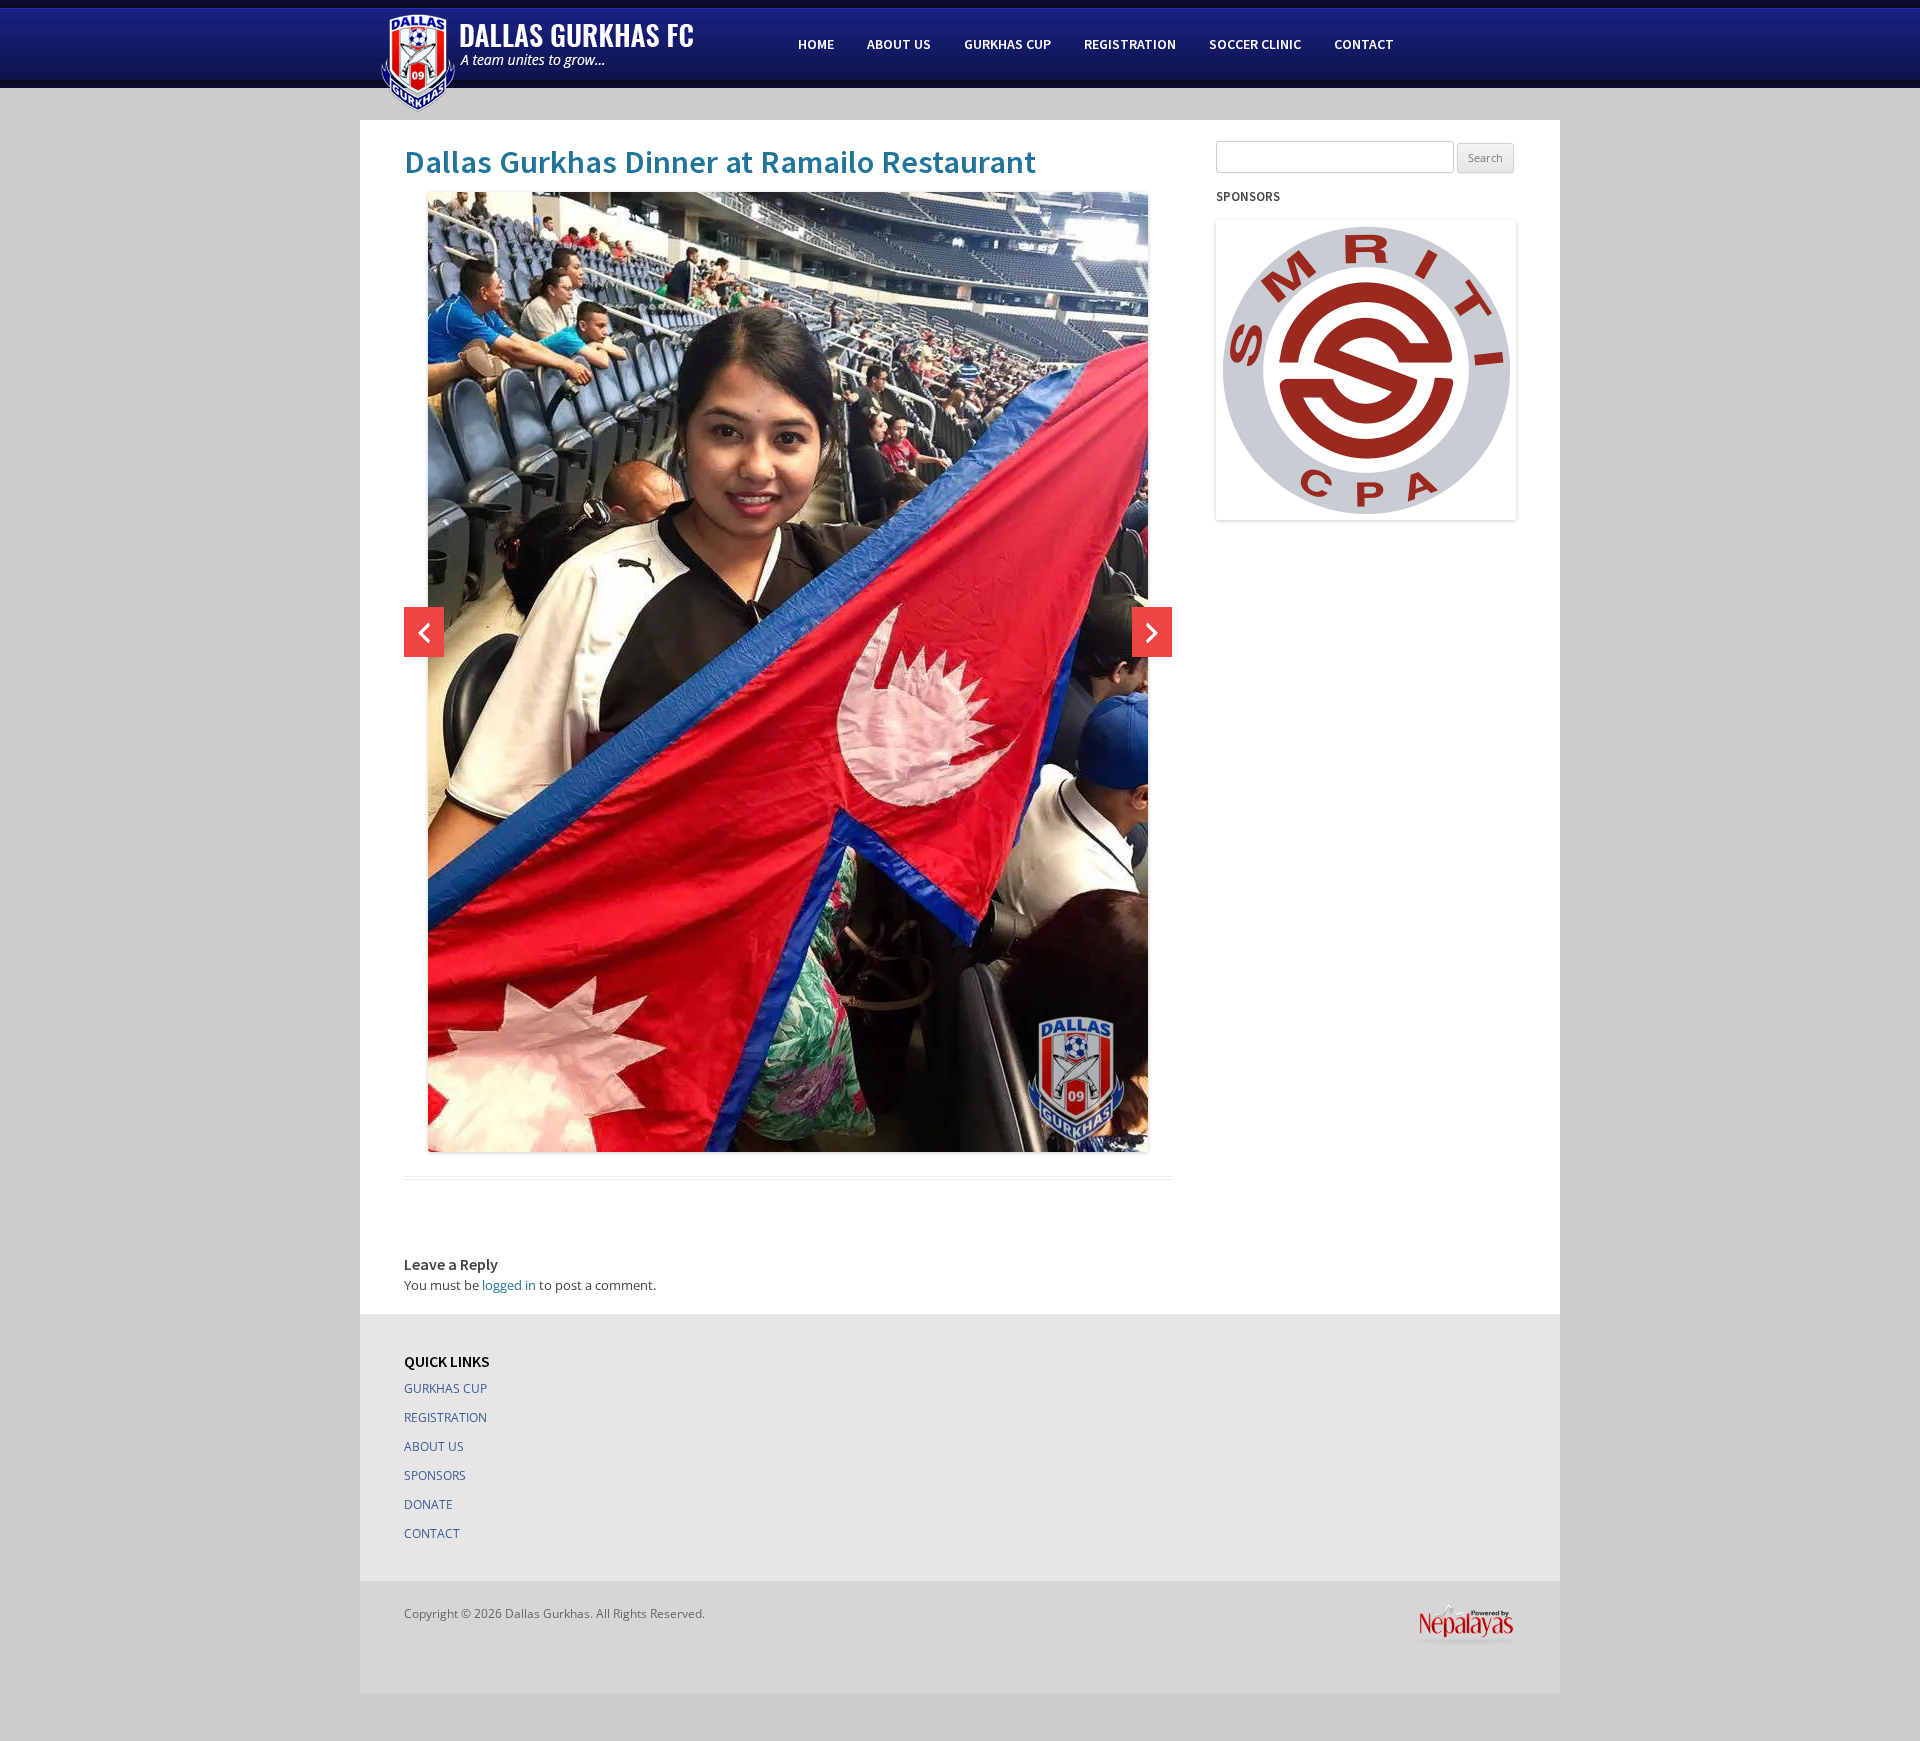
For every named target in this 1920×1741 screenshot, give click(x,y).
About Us (899, 44)
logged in (509, 1285)
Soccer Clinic (1255, 44)
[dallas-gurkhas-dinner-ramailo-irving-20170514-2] (788, 672)
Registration (1130, 44)
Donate (428, 1504)
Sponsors (435, 1475)
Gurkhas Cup (1007, 44)
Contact (1364, 44)
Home (816, 44)
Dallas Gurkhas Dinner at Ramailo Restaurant (720, 161)
